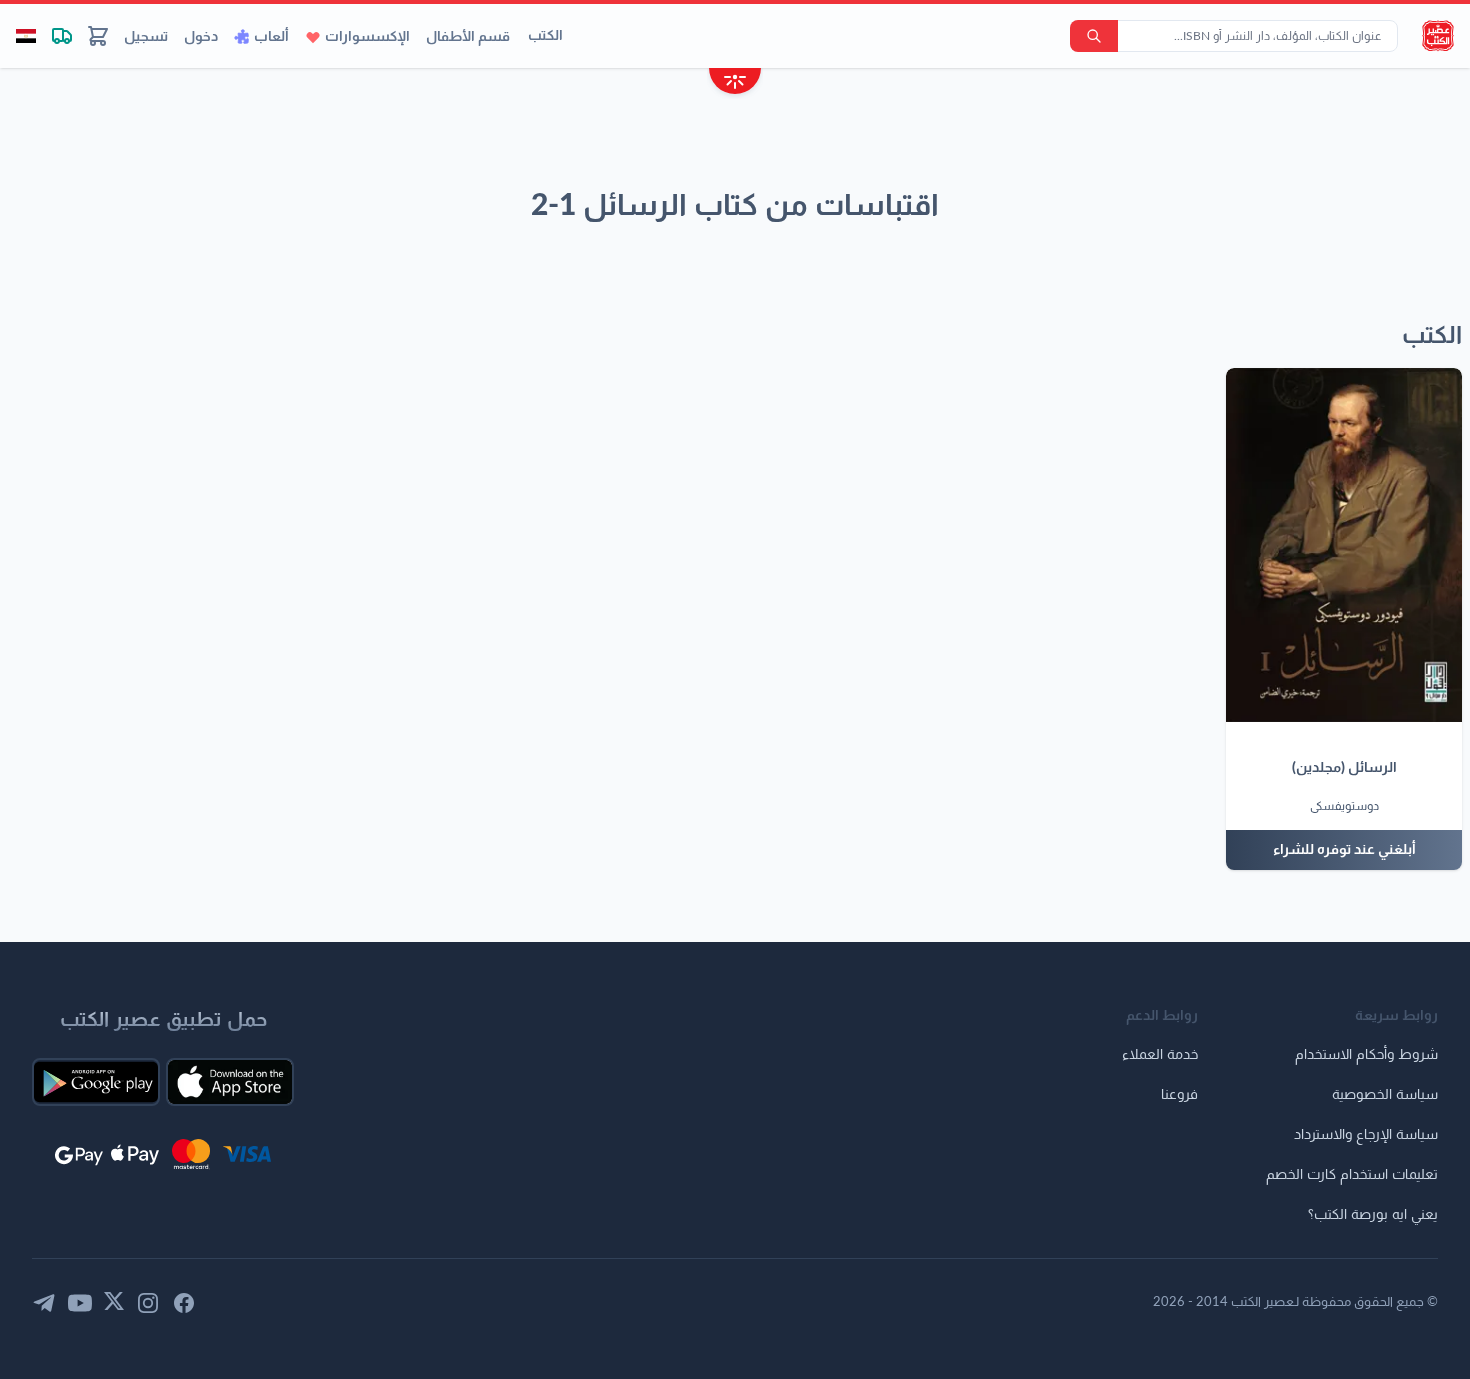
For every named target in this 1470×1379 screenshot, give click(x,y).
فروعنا (1179, 1095)
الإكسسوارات (367, 37)
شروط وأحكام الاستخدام (1366, 1055)
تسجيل (146, 37)
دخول (201, 37)
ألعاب (271, 37)
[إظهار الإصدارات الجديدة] (735, 83)
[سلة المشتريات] (98, 36)
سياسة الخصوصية (1385, 1095)
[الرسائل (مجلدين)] (1344, 545)
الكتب (545, 36)
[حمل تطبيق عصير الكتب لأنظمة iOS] (230, 1082)
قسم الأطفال (468, 37)
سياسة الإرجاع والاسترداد (1366, 1135)
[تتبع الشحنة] (62, 36)
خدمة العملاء (1160, 1055)
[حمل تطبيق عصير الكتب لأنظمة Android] (96, 1082)
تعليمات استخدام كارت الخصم (1352, 1175)
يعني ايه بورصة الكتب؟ (1373, 1215)
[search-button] (1094, 36)
